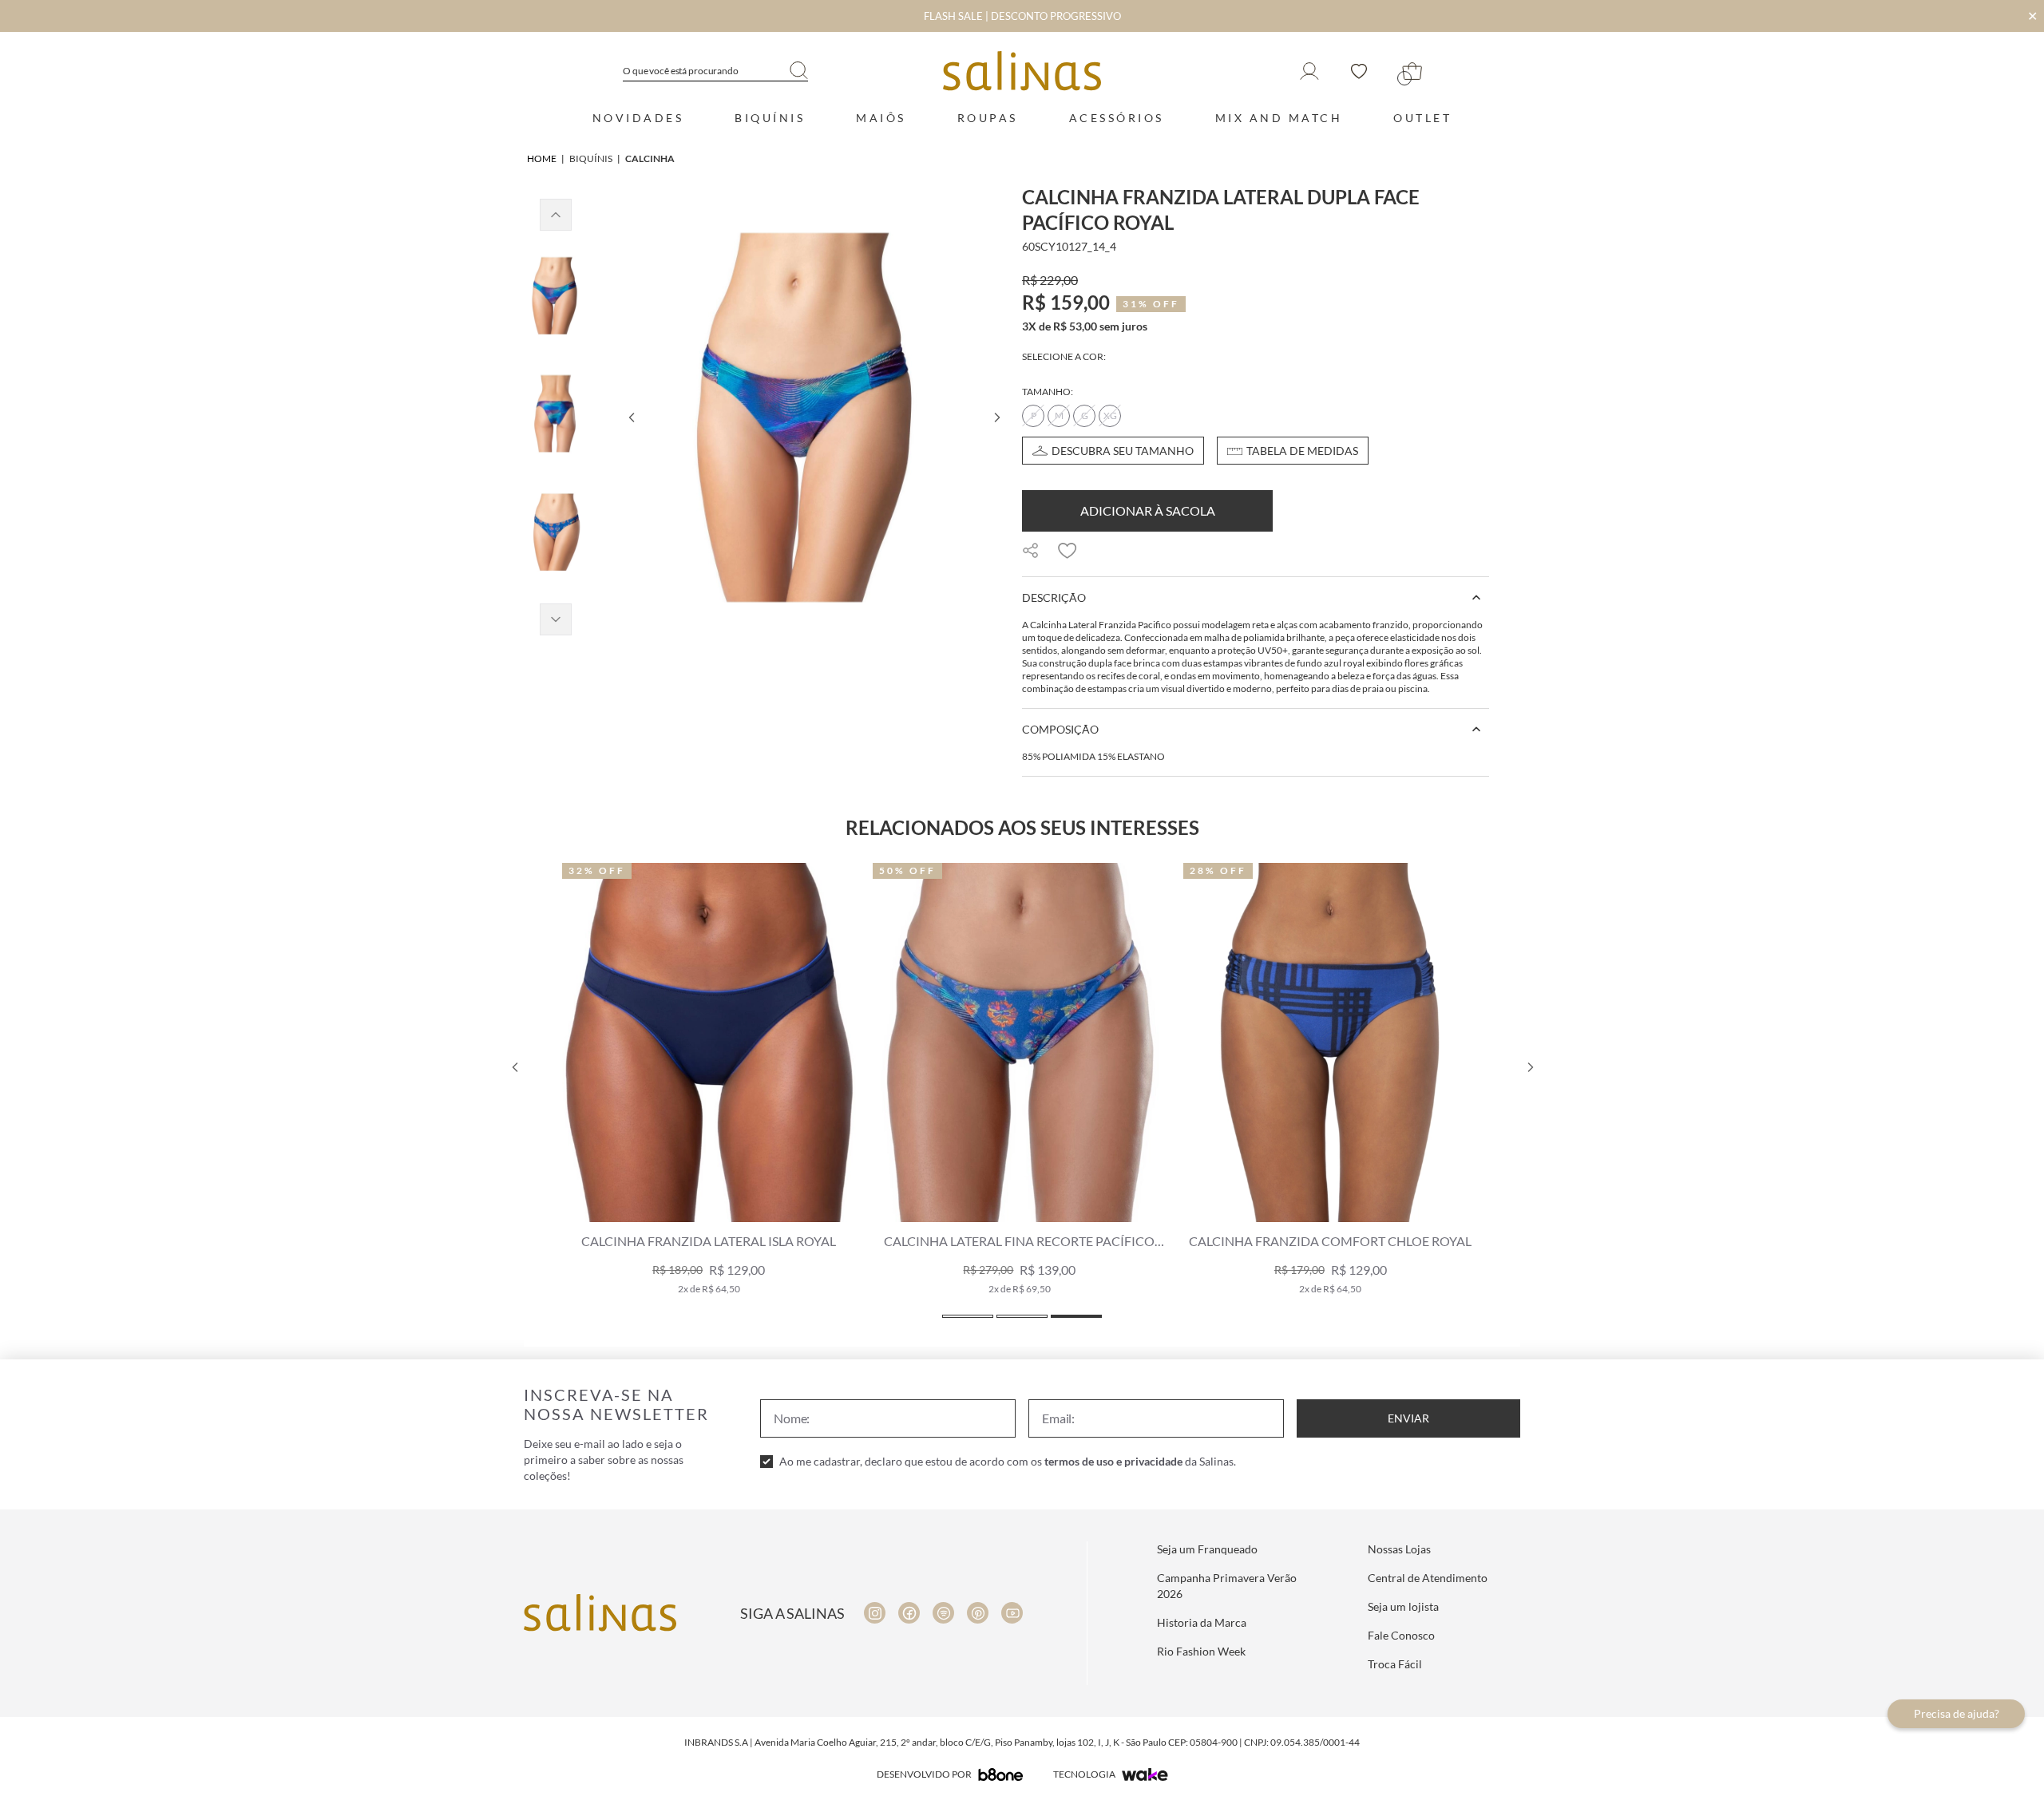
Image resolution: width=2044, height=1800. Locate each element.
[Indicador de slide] (968, 1316)
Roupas (988, 118)
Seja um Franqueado (1207, 1549)
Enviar (1408, 1418)
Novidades (638, 118)
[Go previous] (631, 417)
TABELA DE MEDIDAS (1302, 451)
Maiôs (881, 118)
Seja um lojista (1403, 1606)
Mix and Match (1279, 118)
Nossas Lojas (1399, 1549)
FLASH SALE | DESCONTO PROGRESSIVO (1022, 16)
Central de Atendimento (1428, 1578)
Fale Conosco (1401, 1635)
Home (542, 158)
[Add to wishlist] (1068, 551)
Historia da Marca (1202, 1622)
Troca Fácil (1395, 1664)
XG (1110, 415)
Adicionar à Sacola (1148, 510)
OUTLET (1422, 118)
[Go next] (996, 417)
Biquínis (770, 118)
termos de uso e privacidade (1113, 1461)
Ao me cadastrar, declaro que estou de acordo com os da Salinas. (1008, 1461)
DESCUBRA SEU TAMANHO (1123, 451)
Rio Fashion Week (1201, 1651)
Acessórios (1117, 118)
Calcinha (650, 158)
